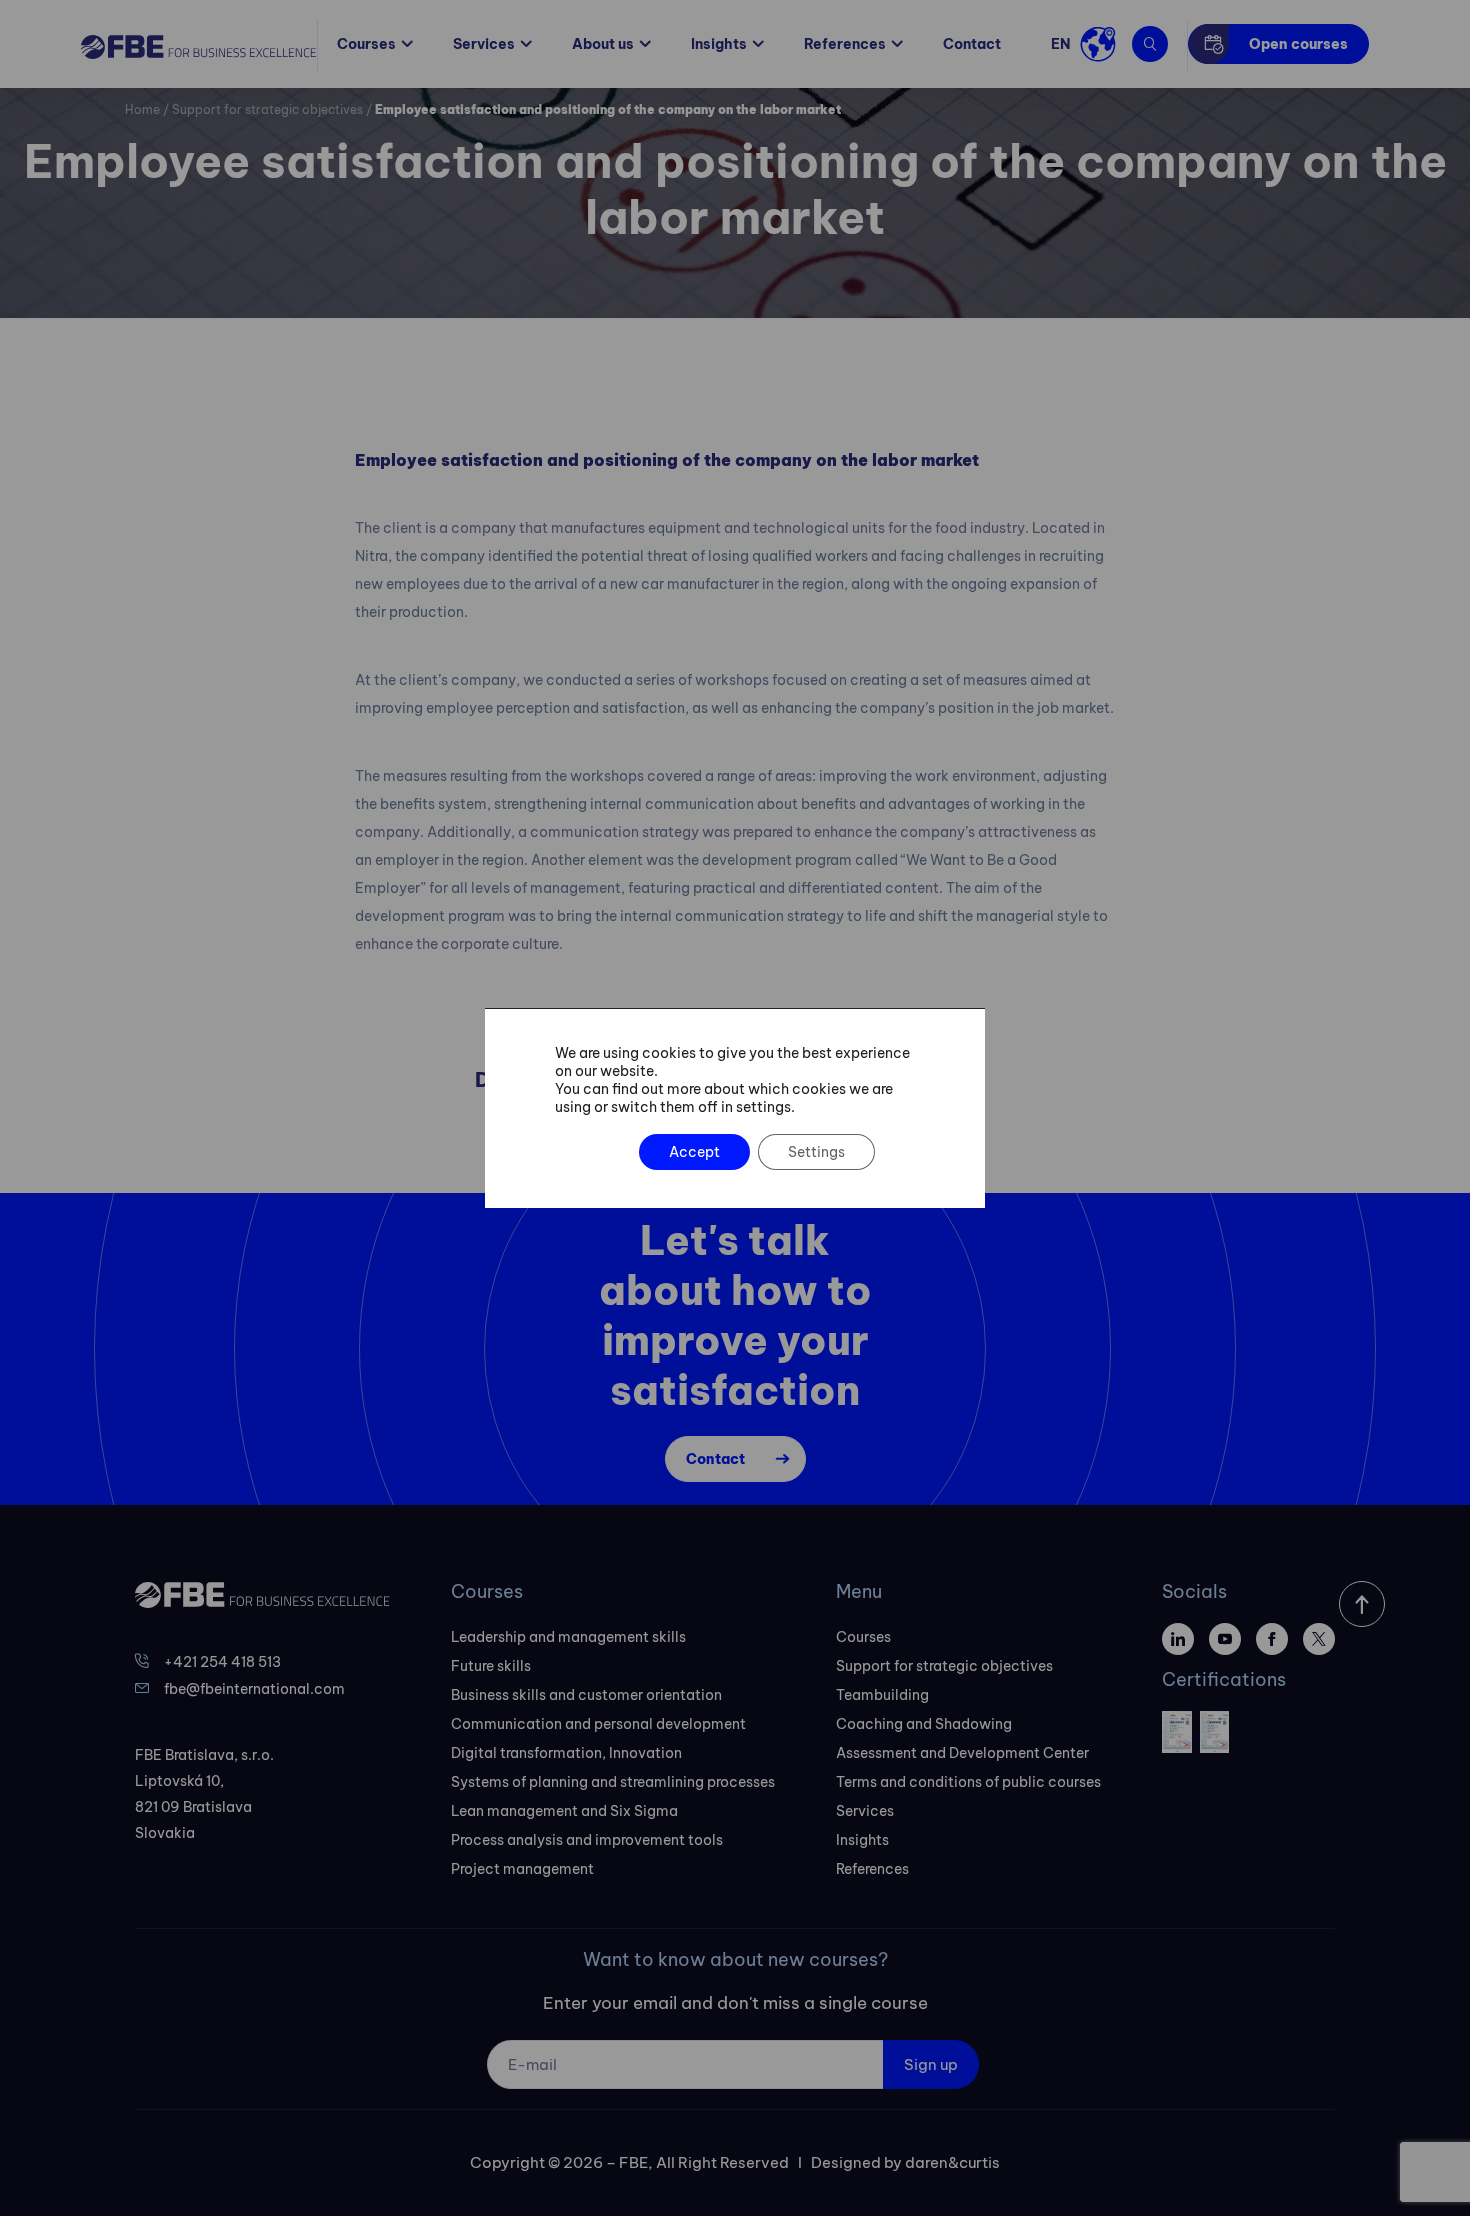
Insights (719, 44)
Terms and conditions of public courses (968, 1782)
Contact (972, 44)
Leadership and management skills (568, 1637)
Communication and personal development (598, 1724)
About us (603, 44)
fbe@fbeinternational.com (254, 1689)
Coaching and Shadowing (924, 1724)
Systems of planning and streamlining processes (613, 1782)
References (845, 44)
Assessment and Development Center (962, 1753)
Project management (522, 1869)
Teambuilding (882, 1695)
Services (484, 44)
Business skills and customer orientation (586, 1695)
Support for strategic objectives (267, 109)
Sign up (931, 2064)
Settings (816, 1152)
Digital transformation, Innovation (566, 1753)
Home (142, 109)
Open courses (1298, 44)
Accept (694, 1152)
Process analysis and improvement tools (587, 1840)
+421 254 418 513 (222, 1662)
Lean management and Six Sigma (564, 1811)
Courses (366, 44)
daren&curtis (952, 2162)
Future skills (491, 1666)
